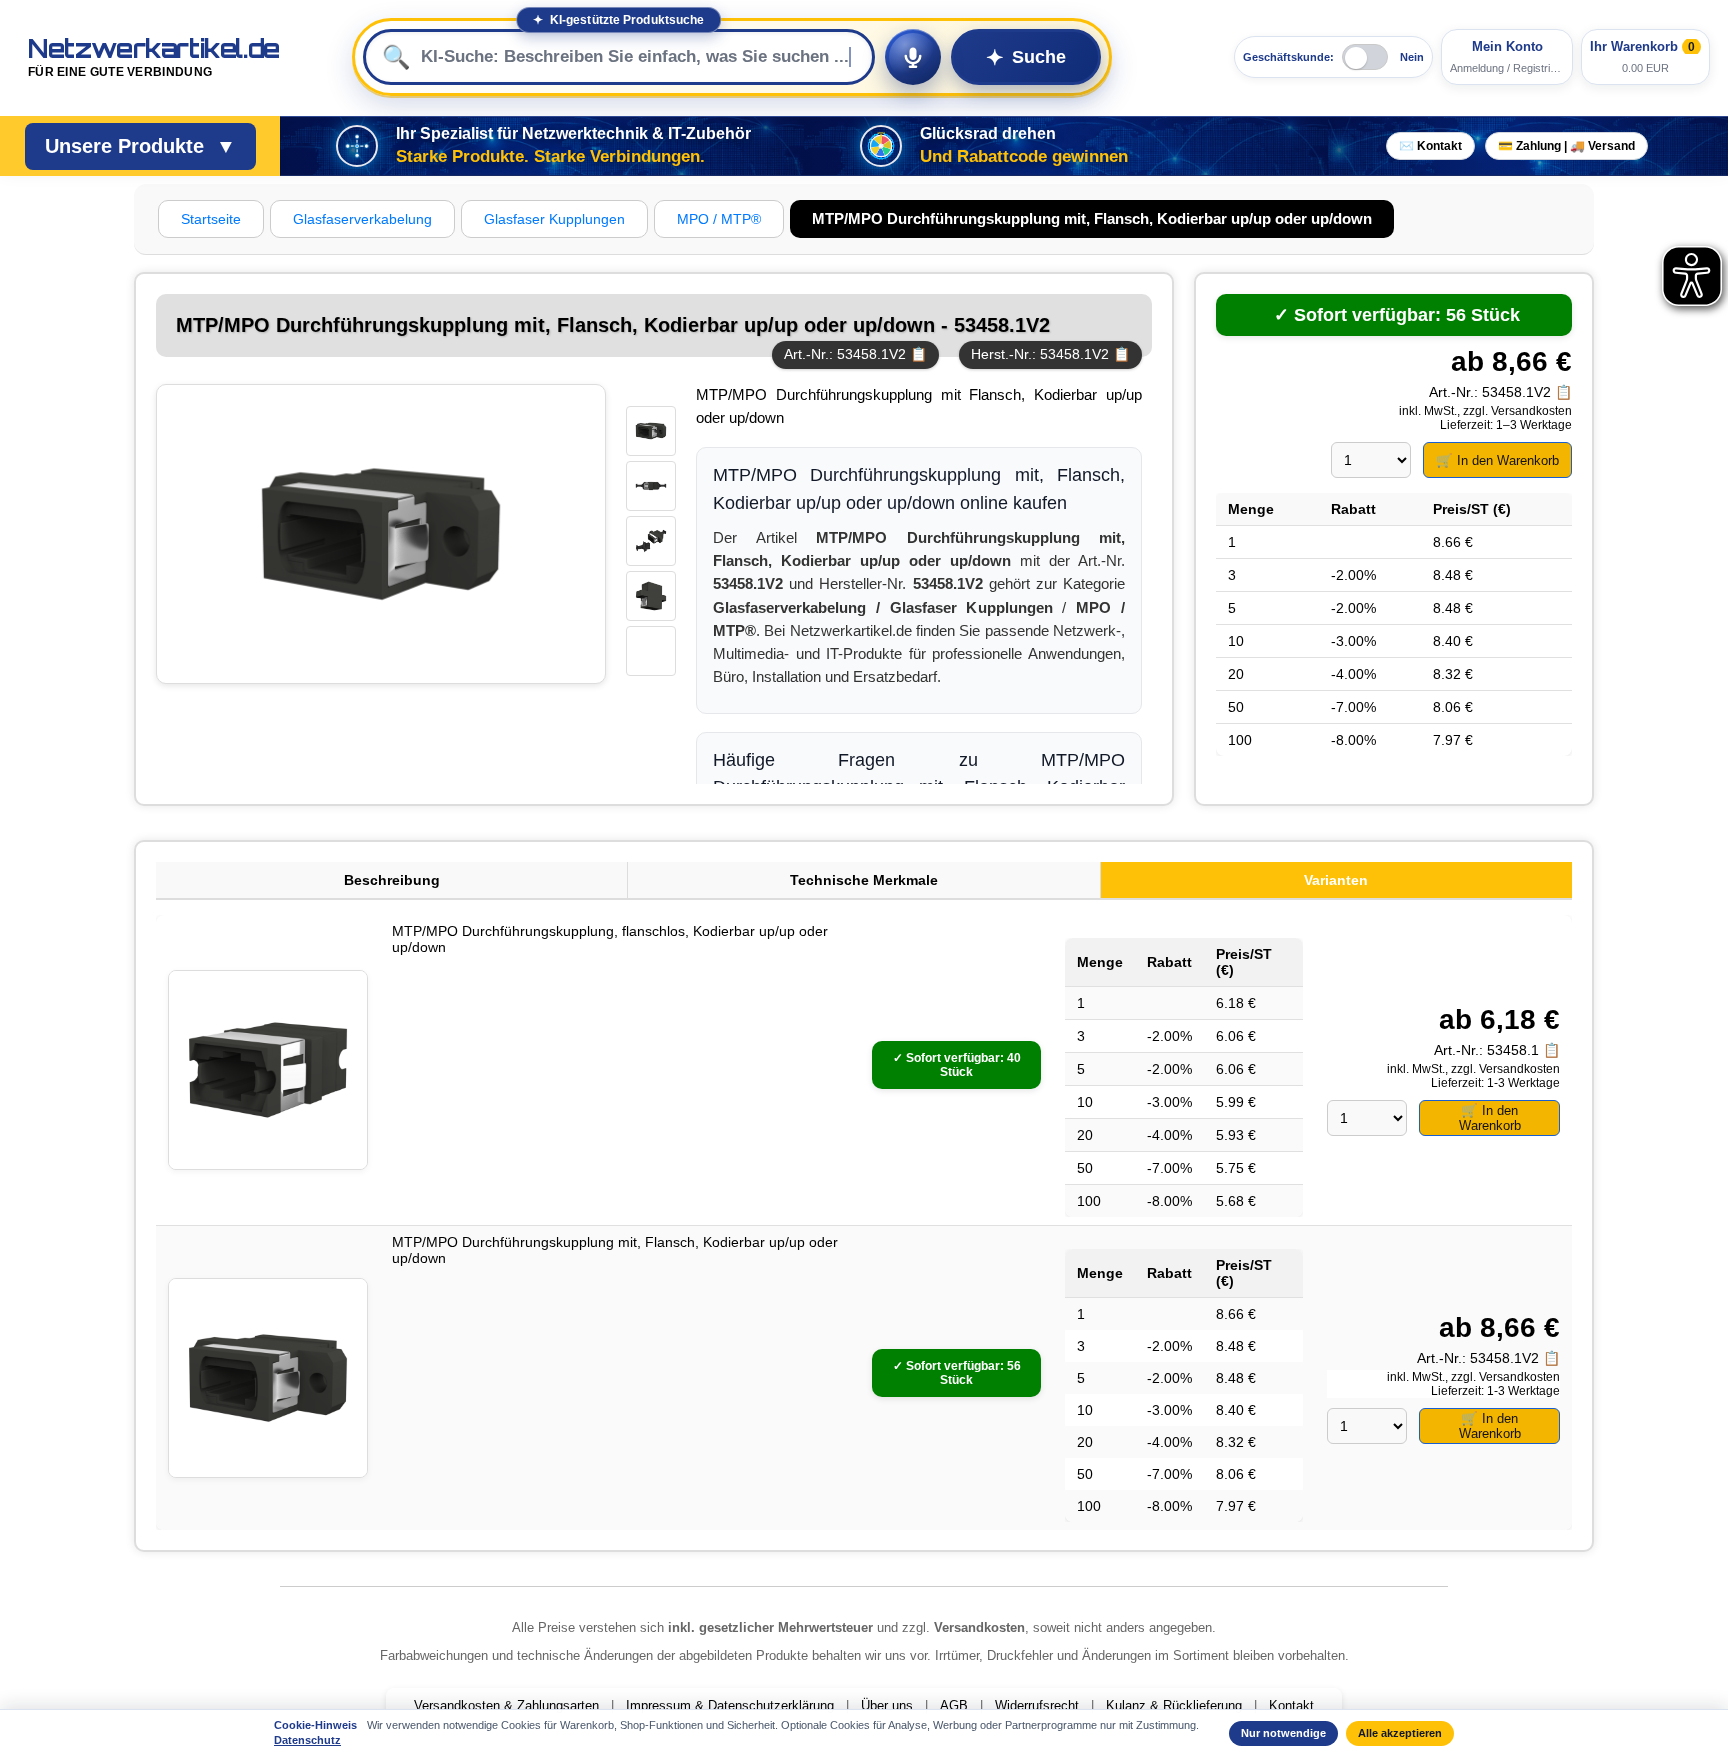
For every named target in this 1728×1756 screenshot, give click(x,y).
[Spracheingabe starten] (913, 57)
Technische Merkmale (864, 880)
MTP (712, 394)
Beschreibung (392, 880)
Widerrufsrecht (1037, 1705)
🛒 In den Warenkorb (1497, 460)
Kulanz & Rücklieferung (1174, 1705)
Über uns (887, 1705)
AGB (954, 1705)
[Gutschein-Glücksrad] (881, 146)
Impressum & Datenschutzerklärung (730, 1705)
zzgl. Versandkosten (1517, 411)
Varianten (1336, 880)
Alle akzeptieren (1400, 1733)
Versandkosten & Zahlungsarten (506, 1705)
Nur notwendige (1283, 1733)
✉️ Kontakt (1430, 146)
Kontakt (1291, 1705)
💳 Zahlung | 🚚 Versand (1566, 146)
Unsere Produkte (140, 146)
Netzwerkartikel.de (154, 57)
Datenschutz (307, 1740)
